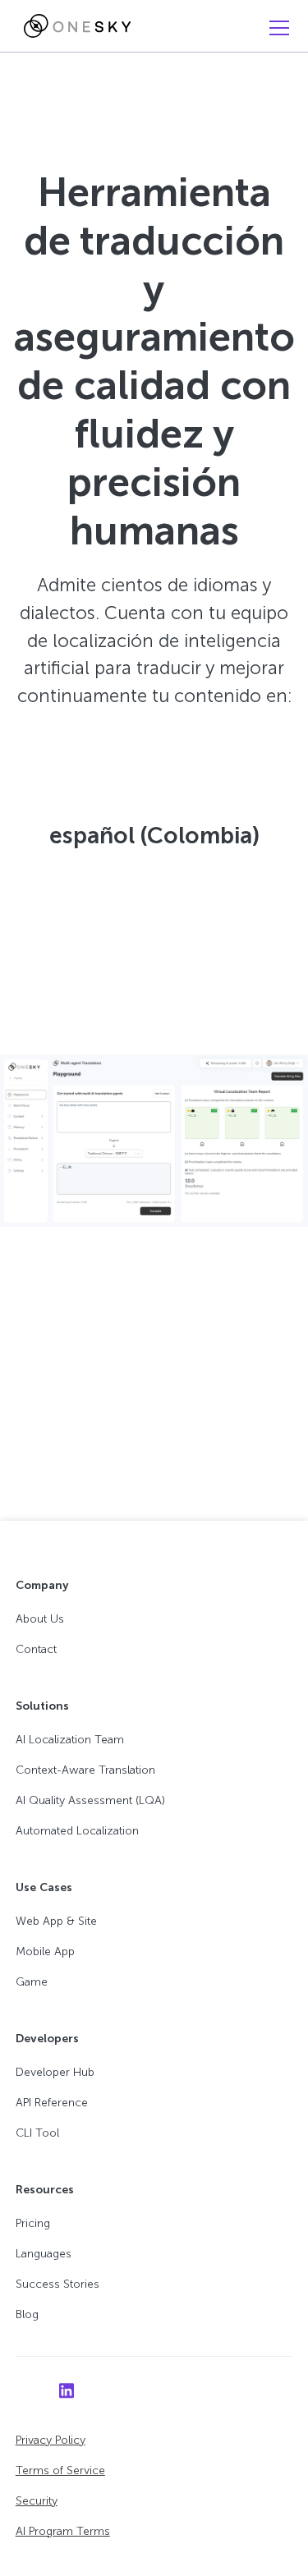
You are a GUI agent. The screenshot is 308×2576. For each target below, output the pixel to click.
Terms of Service (60, 2470)
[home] (73, 26)
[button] (276, 28)
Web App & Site (56, 1921)
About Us (40, 1619)
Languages (44, 2254)
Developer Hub (55, 2072)
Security (37, 2501)
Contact (36, 1649)
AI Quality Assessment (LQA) (90, 1800)
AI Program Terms (63, 2531)
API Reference (52, 2103)
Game (32, 1982)
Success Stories (57, 2284)
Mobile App (45, 1952)
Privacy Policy (51, 2440)
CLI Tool (37, 2133)
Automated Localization (77, 1831)
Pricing (33, 2223)
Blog (27, 2314)
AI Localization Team (70, 1740)
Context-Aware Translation (85, 1770)
